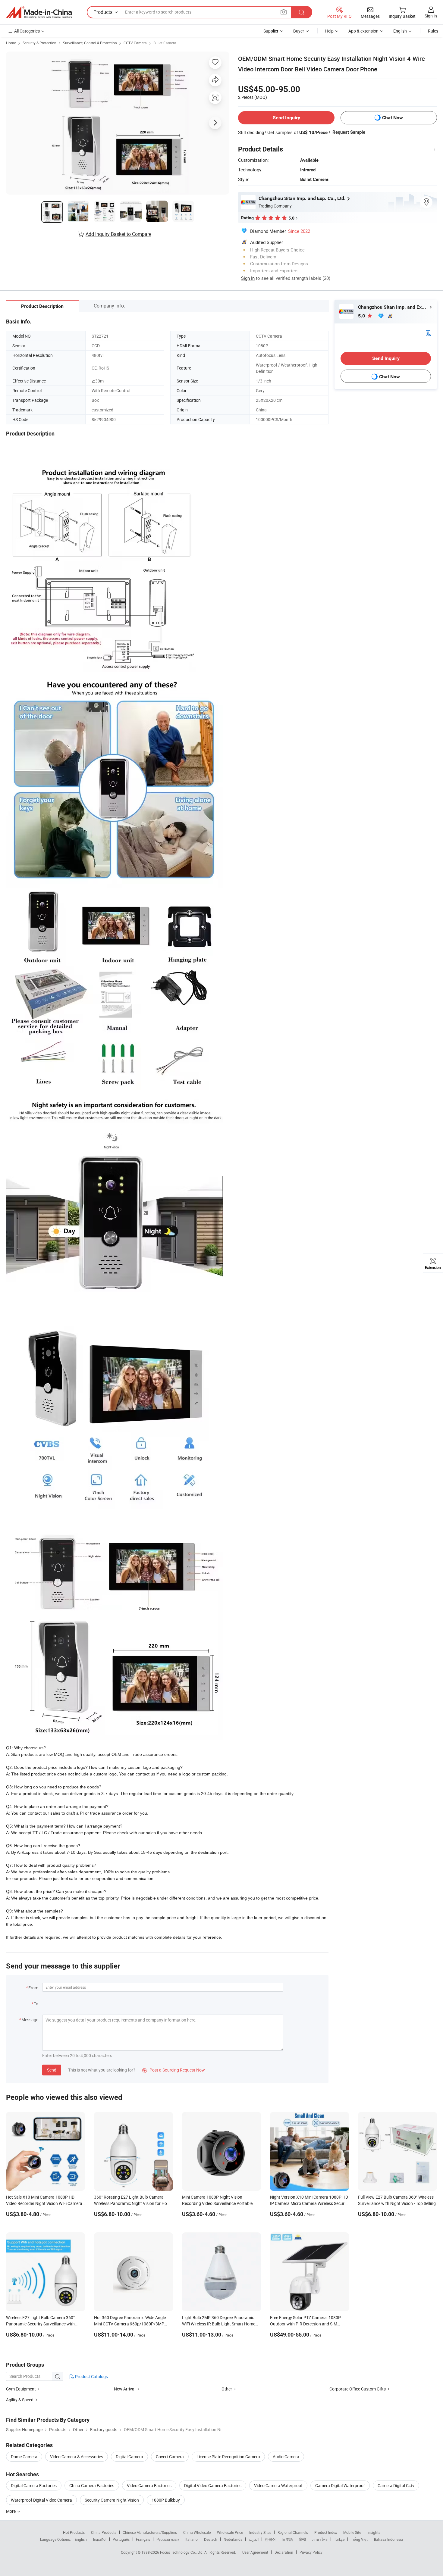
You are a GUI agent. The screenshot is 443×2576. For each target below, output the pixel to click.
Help (329, 31)
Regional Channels (293, 2532)
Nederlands (233, 2539)
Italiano (192, 2539)
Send (52, 2070)
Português (121, 2539)
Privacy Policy (311, 2552)
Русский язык (168, 2539)
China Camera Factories (92, 2485)
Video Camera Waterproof (278, 2485)
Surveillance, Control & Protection (90, 43)
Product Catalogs (91, 2376)
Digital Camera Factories (34, 2485)
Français (143, 2539)
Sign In (248, 278)
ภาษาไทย (320, 2539)
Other (227, 2389)
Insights (374, 2532)
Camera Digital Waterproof (340, 2485)
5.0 (362, 316)
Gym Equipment (21, 2389)
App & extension (363, 31)
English (81, 2539)
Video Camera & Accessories (77, 2457)
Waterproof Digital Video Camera (41, 2500)
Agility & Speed (20, 2400)
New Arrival (125, 2389)
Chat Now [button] (393, 118)
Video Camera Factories (149, 2485)
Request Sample (349, 132)
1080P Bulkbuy (166, 2500)
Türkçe (339, 2539)
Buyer (299, 31)
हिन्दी (303, 2539)
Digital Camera (129, 2457)
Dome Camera (24, 2457)
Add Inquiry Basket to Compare (118, 234)
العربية (254, 2539)
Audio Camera (286, 2457)
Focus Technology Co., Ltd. (182, 2552)
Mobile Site (352, 2532)
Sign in (431, 16)
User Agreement (255, 2552)
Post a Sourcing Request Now (174, 2070)
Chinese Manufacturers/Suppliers (150, 2532)
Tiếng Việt (359, 2539)
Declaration (284, 2552)
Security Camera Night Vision (112, 2500)
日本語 (287, 2539)
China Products (104, 2532)
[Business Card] (428, 333)
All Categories (27, 31)
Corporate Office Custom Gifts (358, 2389)
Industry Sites (260, 2532)
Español (100, 2539)
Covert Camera (170, 2457)
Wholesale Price (230, 2532)
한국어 (270, 2539)
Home (11, 43)
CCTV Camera (135, 43)
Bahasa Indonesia (389, 2539)
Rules (433, 31)
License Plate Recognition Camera (228, 2457)
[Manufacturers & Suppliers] (39, 12)
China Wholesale (197, 2532)
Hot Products (74, 2532)
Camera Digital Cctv (396, 2485)
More (11, 2511)
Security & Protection (39, 43)
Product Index (326, 2532)
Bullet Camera (165, 43)
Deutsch (211, 2539)
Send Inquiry (286, 118)
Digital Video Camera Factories (213, 2485)
